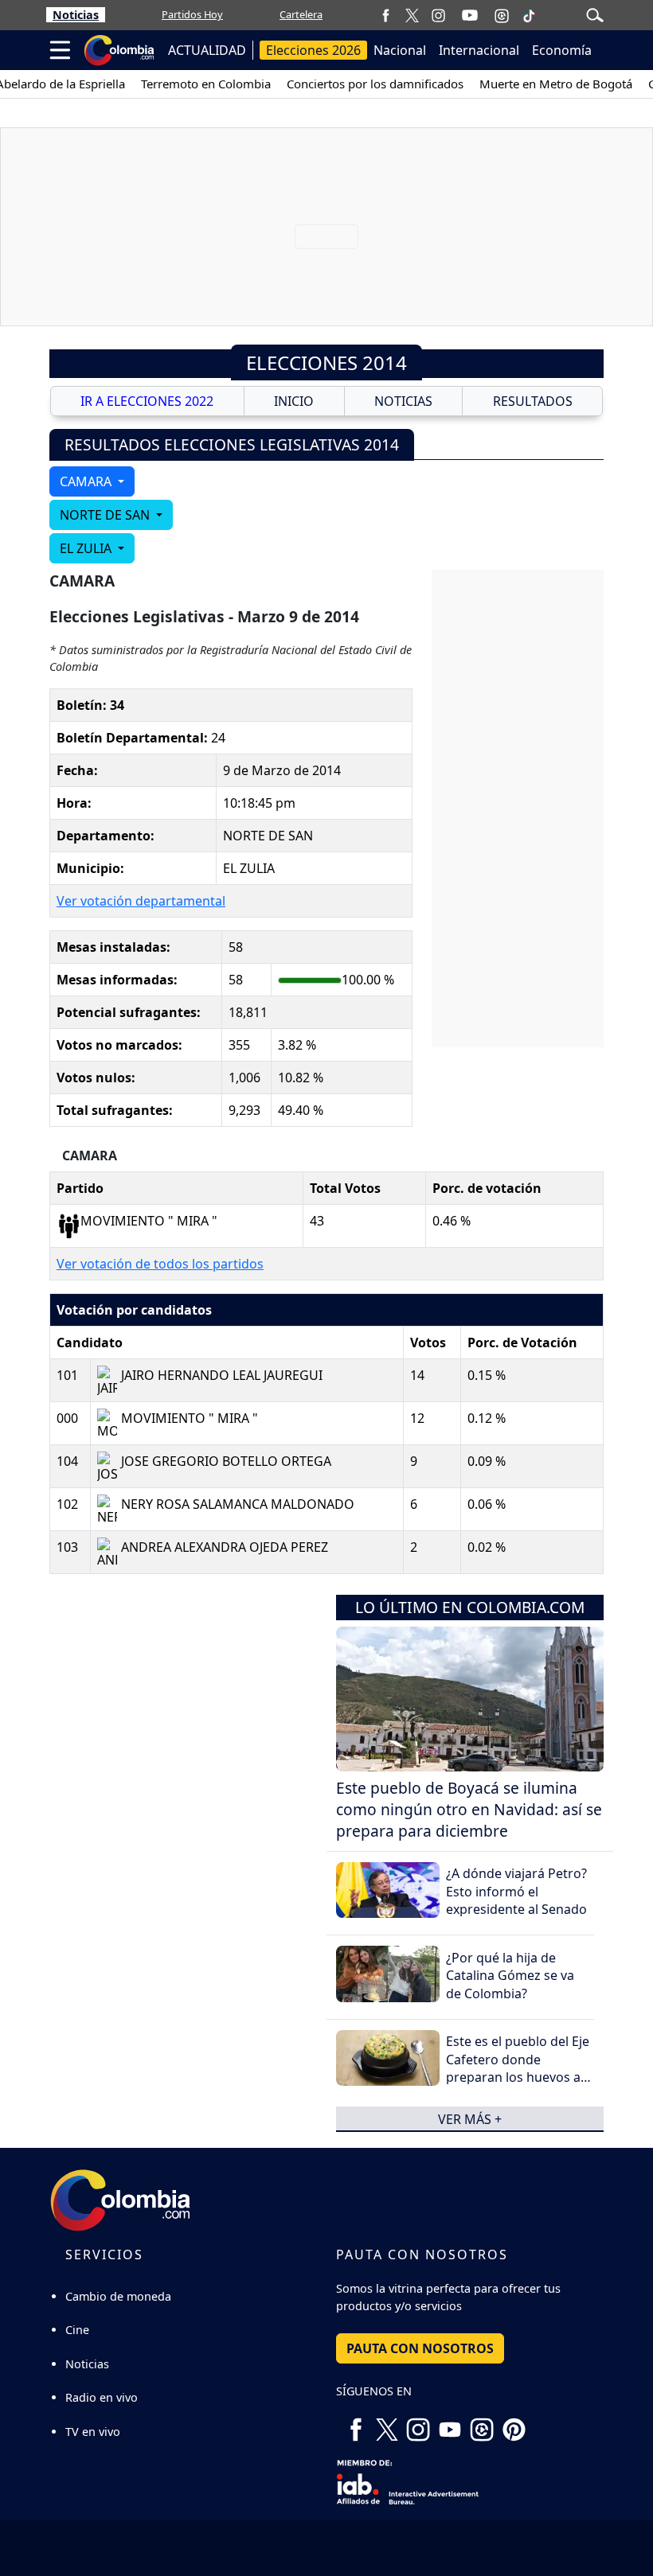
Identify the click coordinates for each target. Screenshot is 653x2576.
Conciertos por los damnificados (375, 84)
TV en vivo (93, 2432)
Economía (562, 50)
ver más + (470, 2118)
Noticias (76, 15)
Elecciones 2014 (326, 362)
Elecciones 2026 (313, 50)
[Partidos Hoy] (502, 15)
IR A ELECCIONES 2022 (147, 401)
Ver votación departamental (141, 901)
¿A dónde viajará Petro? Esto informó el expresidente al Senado (516, 1891)
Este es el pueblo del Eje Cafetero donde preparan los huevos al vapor (518, 2068)
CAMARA (87, 481)
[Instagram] (438, 15)
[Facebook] (386, 15)
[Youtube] (470, 15)
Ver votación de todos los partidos (160, 1264)
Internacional (479, 50)
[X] (412, 15)
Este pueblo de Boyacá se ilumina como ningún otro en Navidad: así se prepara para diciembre (469, 1809)
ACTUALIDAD (207, 50)
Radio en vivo (102, 2397)
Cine (77, 2330)
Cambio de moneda (118, 2296)
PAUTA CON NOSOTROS (420, 2348)
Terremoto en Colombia (206, 84)
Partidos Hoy (192, 14)
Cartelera (301, 14)
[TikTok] (529, 15)
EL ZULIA (87, 548)
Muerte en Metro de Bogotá (556, 84)
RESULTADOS (533, 401)
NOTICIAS (403, 401)
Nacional (400, 50)
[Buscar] (595, 14)
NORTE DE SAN (106, 515)
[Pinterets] (514, 2423)
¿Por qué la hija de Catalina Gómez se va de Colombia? (510, 1976)
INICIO (294, 401)
